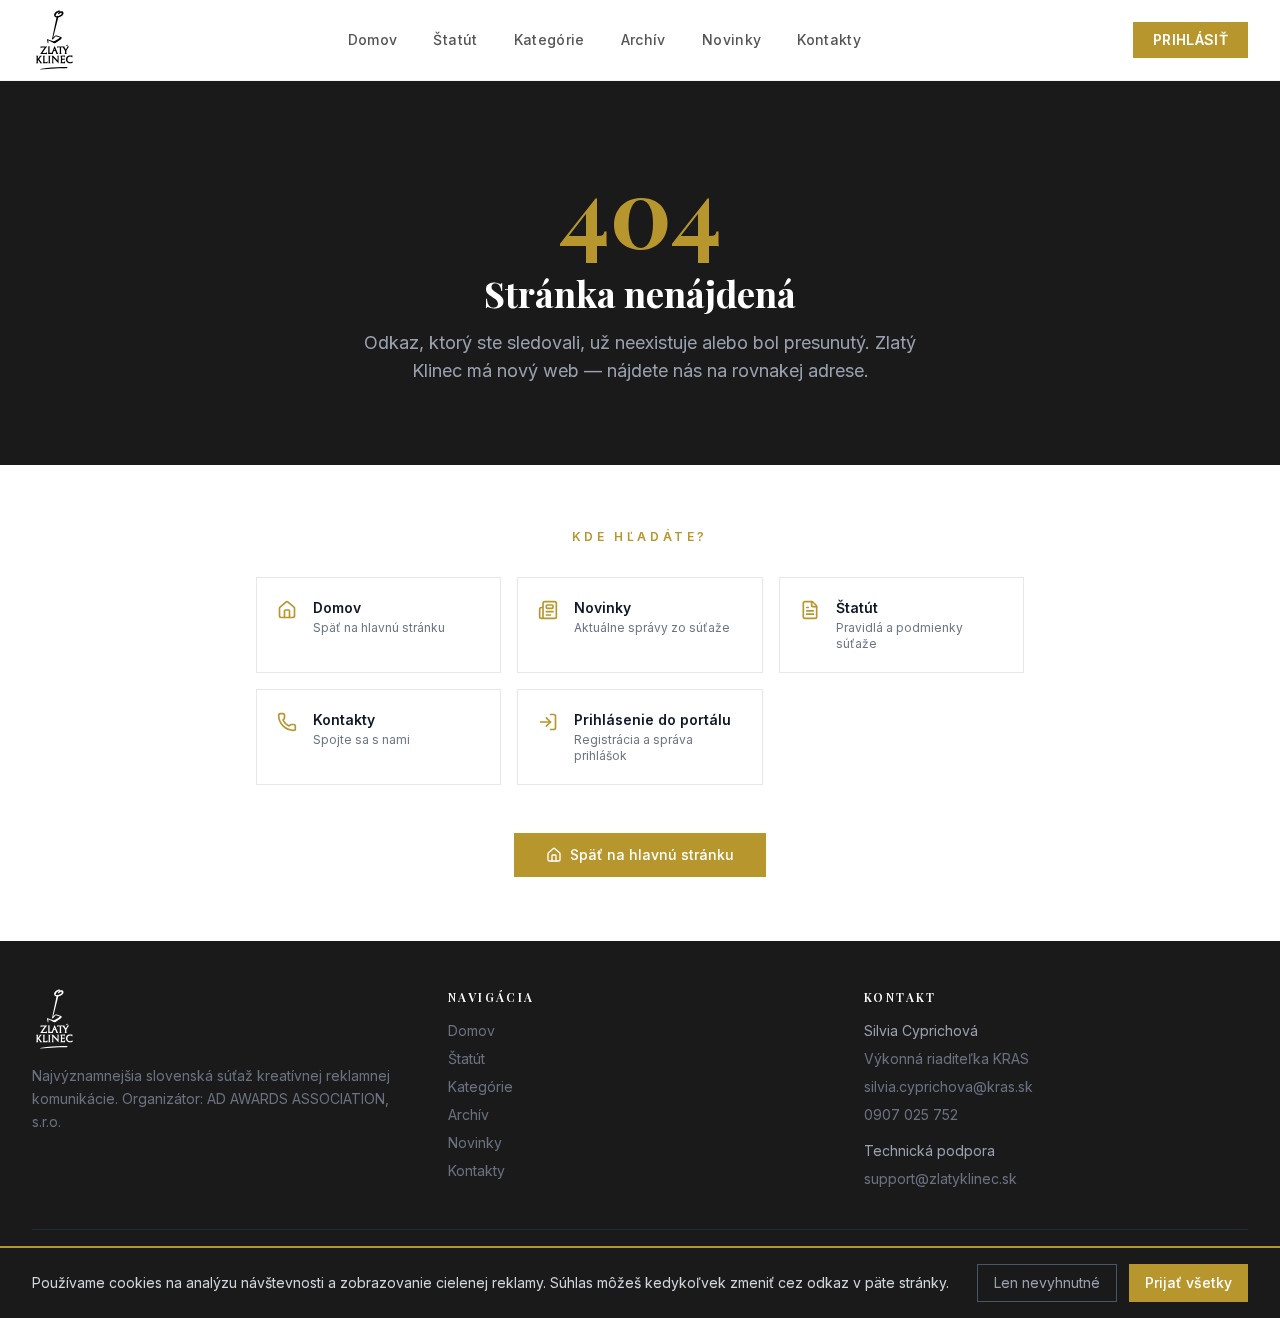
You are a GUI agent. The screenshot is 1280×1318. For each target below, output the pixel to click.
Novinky (731, 39)
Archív (643, 39)
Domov (373, 39)
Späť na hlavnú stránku (652, 854)
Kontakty (829, 39)
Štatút (455, 39)
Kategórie (549, 39)
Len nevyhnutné (1047, 1282)
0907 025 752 (911, 1114)
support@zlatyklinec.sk (940, 1178)
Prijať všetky (1188, 1282)
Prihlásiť (1190, 39)
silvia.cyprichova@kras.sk (948, 1086)
